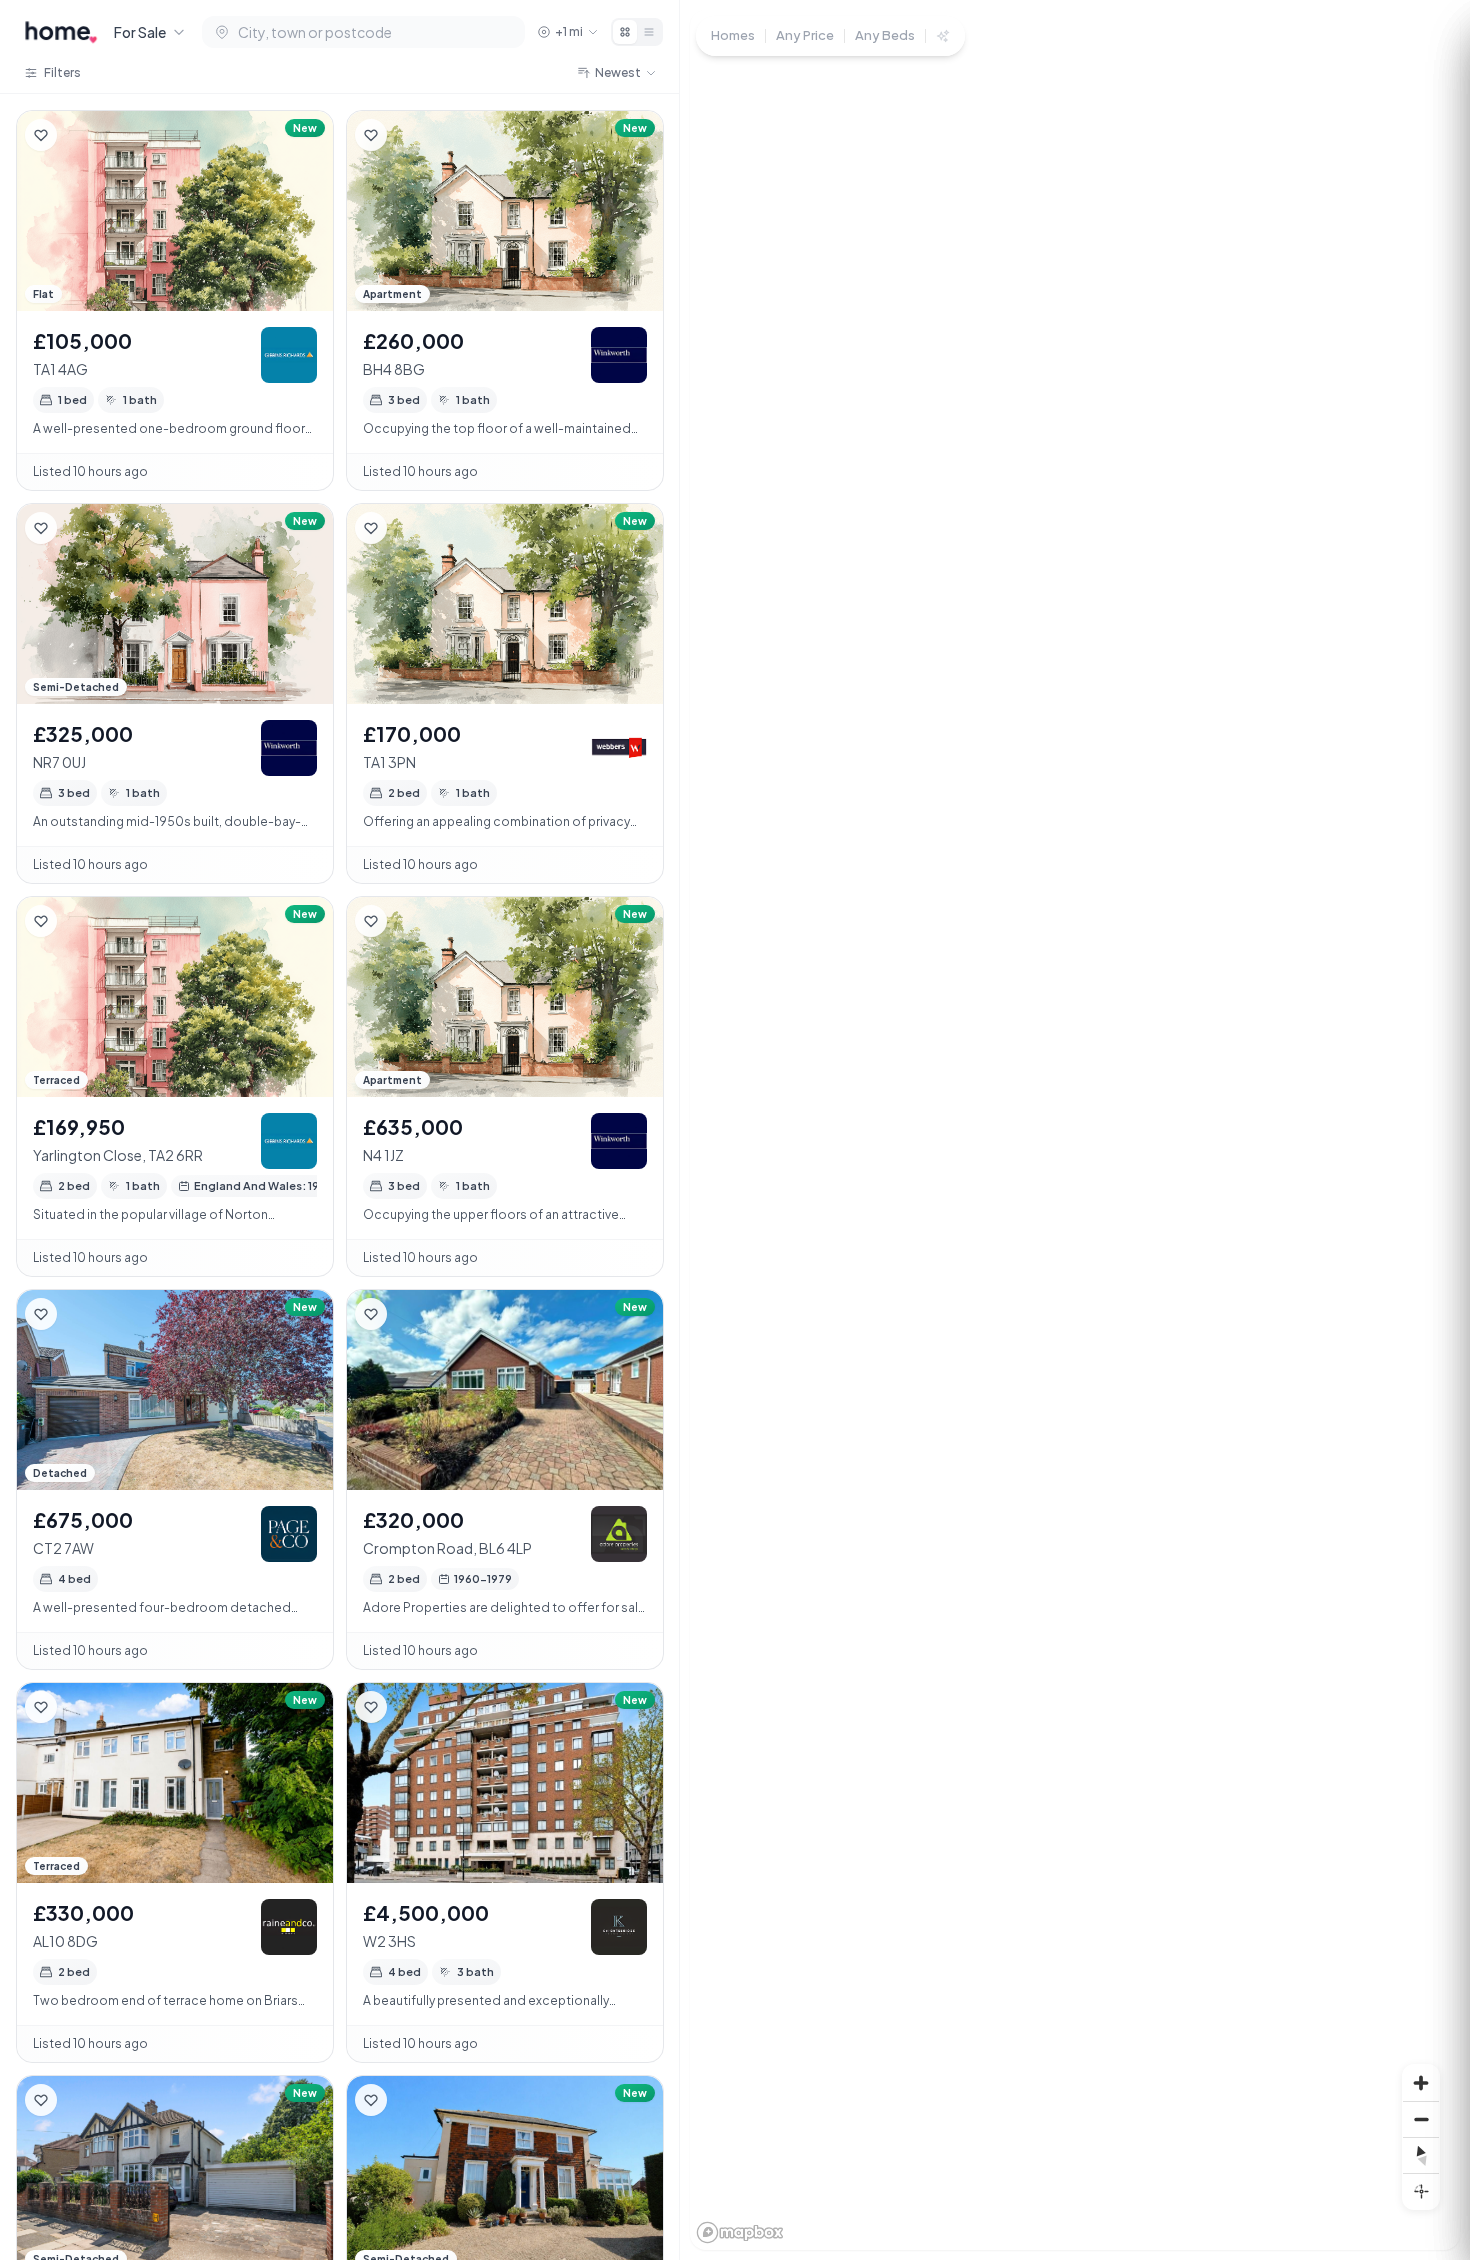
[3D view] (1421, 2191)
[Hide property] (81, 135)
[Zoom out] (1421, 2119)
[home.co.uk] (61, 32)
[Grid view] (625, 32)
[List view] (649, 32)
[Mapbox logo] (740, 2232)
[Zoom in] (1421, 2083)
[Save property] (41, 135)
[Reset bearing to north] (1421, 2155)
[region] (1075, 1130)
